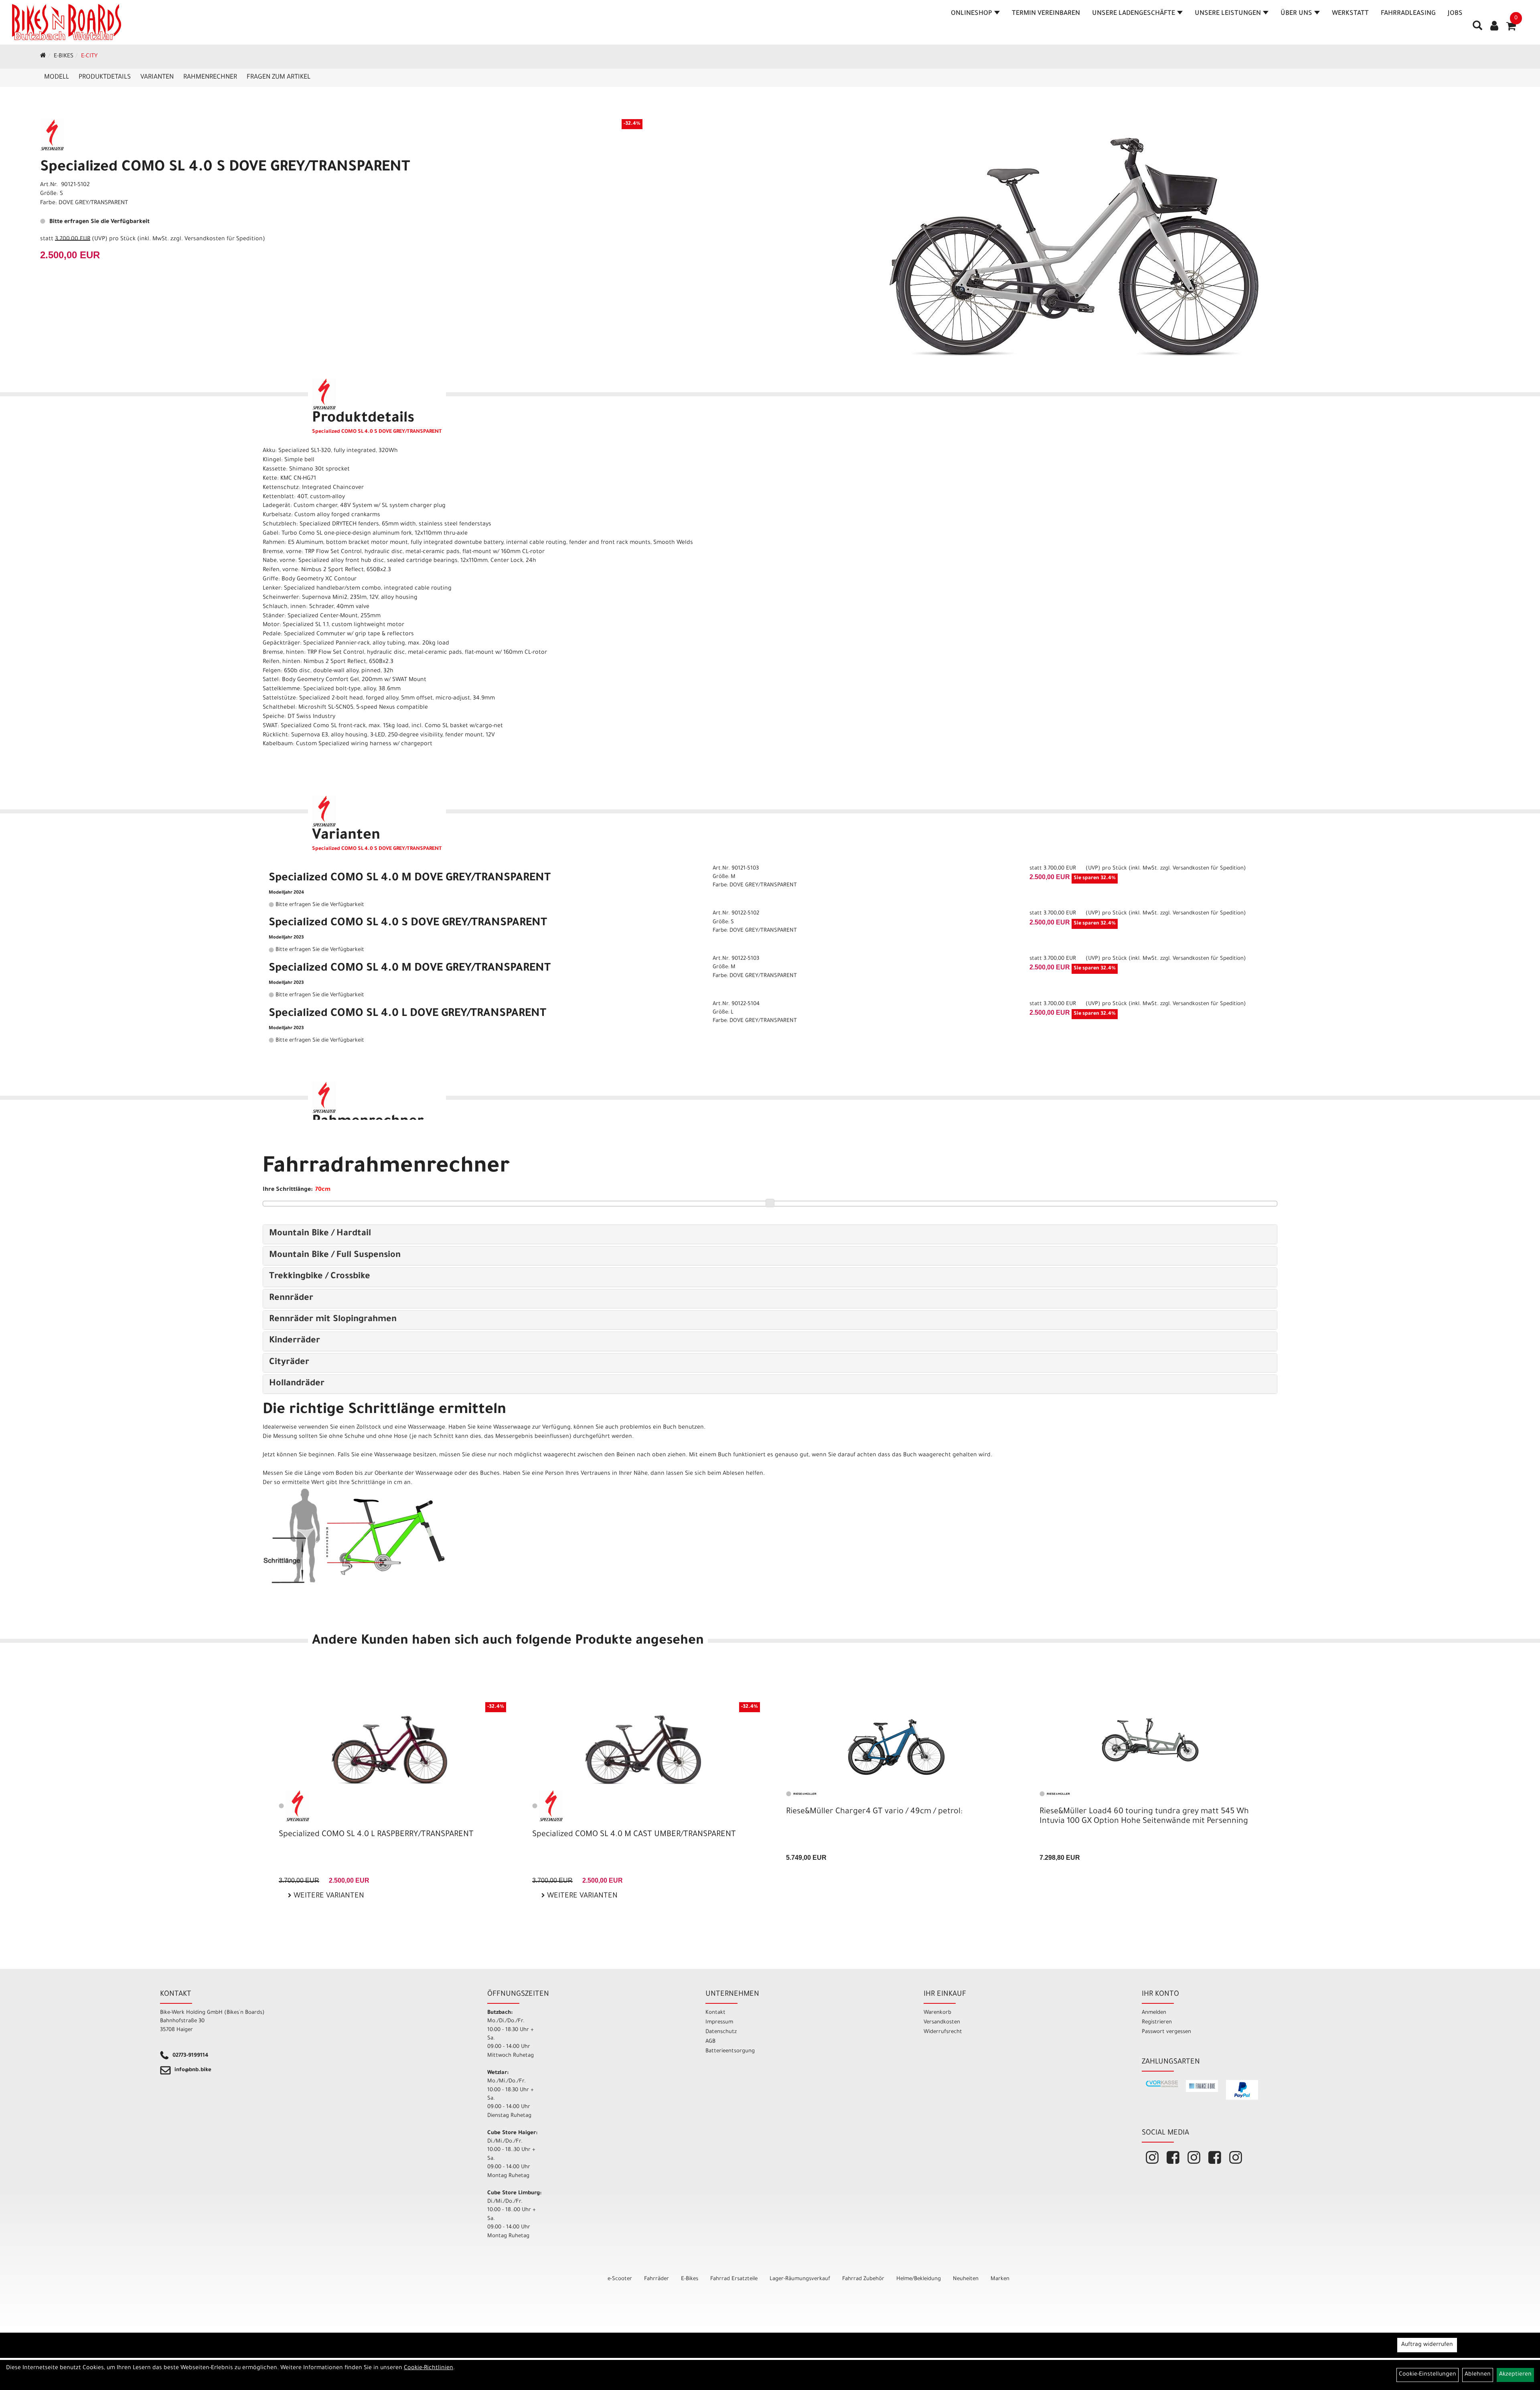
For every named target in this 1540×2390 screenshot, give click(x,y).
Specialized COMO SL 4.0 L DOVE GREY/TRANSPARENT (407, 1014)
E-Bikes (64, 57)
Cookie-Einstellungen (1428, 2375)
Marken (1000, 2279)
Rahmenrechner (210, 77)
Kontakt (715, 2013)
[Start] (43, 57)
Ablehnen (1478, 2375)
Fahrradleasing (1408, 14)
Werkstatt (1350, 14)
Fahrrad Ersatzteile (734, 2279)
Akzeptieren (1515, 2375)
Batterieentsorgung (730, 2051)
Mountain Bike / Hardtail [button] (320, 1234)
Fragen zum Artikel (279, 77)
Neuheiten (966, 2279)
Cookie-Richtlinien (429, 2368)
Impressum (719, 2022)
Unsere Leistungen (1228, 14)
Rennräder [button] (291, 1299)
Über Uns (1296, 14)
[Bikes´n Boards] (67, 22)
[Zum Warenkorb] (1511, 29)
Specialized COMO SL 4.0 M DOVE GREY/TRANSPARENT (410, 879)
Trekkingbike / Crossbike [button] (320, 1277)
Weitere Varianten (328, 1896)
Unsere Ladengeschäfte (1134, 14)
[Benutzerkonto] (1494, 27)
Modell (57, 77)
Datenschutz (721, 2032)
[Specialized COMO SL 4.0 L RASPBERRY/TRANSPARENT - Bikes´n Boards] (389, 1750)
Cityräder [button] (289, 1363)
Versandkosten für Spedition (224, 239)
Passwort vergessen (1166, 2032)
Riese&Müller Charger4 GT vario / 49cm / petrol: (874, 1812)
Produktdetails (105, 77)
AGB (710, 2042)
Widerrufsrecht (943, 2032)
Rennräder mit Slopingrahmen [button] (333, 1320)
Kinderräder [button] (295, 1341)
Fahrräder (657, 2279)
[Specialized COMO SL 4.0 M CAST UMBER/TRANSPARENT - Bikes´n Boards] (643, 1750)
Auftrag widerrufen (1427, 2345)
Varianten (157, 77)
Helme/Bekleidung (919, 2279)
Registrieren (1157, 2022)
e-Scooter (620, 2279)
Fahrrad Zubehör (863, 2279)
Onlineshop (972, 14)
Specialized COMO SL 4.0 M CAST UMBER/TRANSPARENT (634, 1835)
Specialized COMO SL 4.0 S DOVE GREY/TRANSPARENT (225, 168)
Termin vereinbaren (1046, 14)
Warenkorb (937, 2013)
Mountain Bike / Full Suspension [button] (335, 1256)
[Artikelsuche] (1477, 28)
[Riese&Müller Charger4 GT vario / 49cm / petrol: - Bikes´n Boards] (897, 1744)
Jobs (1455, 14)
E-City (89, 57)
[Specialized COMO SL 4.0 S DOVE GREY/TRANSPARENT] (1074, 247)
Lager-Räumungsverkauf (800, 2279)
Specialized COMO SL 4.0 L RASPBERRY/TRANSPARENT (376, 1835)
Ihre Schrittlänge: (288, 1190)
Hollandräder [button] (297, 1384)
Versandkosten (942, 2022)
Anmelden (1154, 2013)
